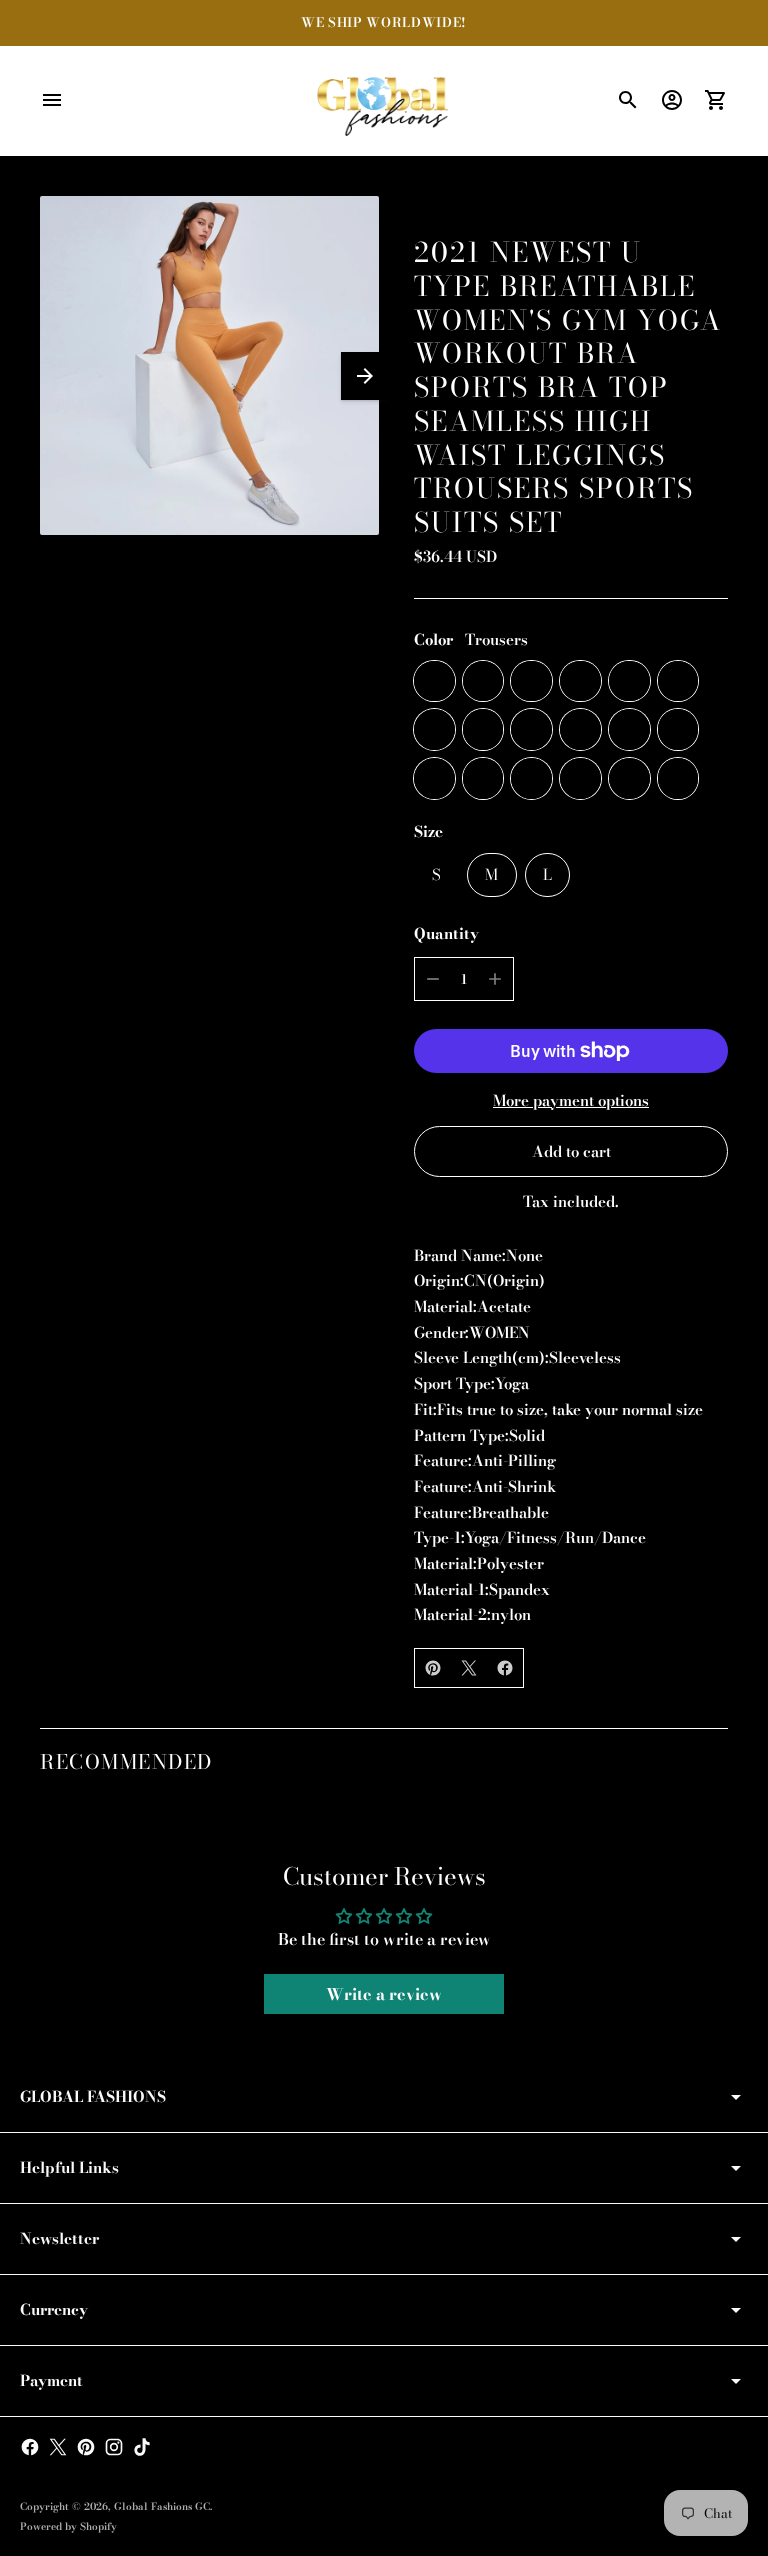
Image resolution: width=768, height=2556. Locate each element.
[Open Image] (209, 365)
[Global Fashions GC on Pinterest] (86, 2447)
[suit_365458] (531, 729)
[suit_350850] (580, 729)
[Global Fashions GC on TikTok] (142, 2447)
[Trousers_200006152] (580, 778)
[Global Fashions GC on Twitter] (58, 2447)
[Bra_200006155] (531, 681)
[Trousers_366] (483, 778)
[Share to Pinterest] (433, 1668)
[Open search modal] (628, 100)
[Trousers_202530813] (629, 778)
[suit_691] (629, 729)
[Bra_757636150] (629, 681)
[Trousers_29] (434, 778)
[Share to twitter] (469, 1668)
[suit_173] (483, 729)
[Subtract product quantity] (433, 979)
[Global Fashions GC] (384, 101)
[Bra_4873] (580, 681)
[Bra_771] (678, 681)
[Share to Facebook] (505, 1668)
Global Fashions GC (162, 2506)
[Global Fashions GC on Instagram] (114, 2447)
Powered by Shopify (68, 2526)
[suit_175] (678, 729)
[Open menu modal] (52, 100)
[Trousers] (434, 681)
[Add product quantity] (495, 979)
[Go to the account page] (672, 100)
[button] (365, 376)
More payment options (571, 1100)
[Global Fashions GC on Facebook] (30, 2447)
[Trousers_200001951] (531, 778)
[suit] (434, 729)
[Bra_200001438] (678, 778)
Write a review (384, 1994)
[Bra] (483, 681)
